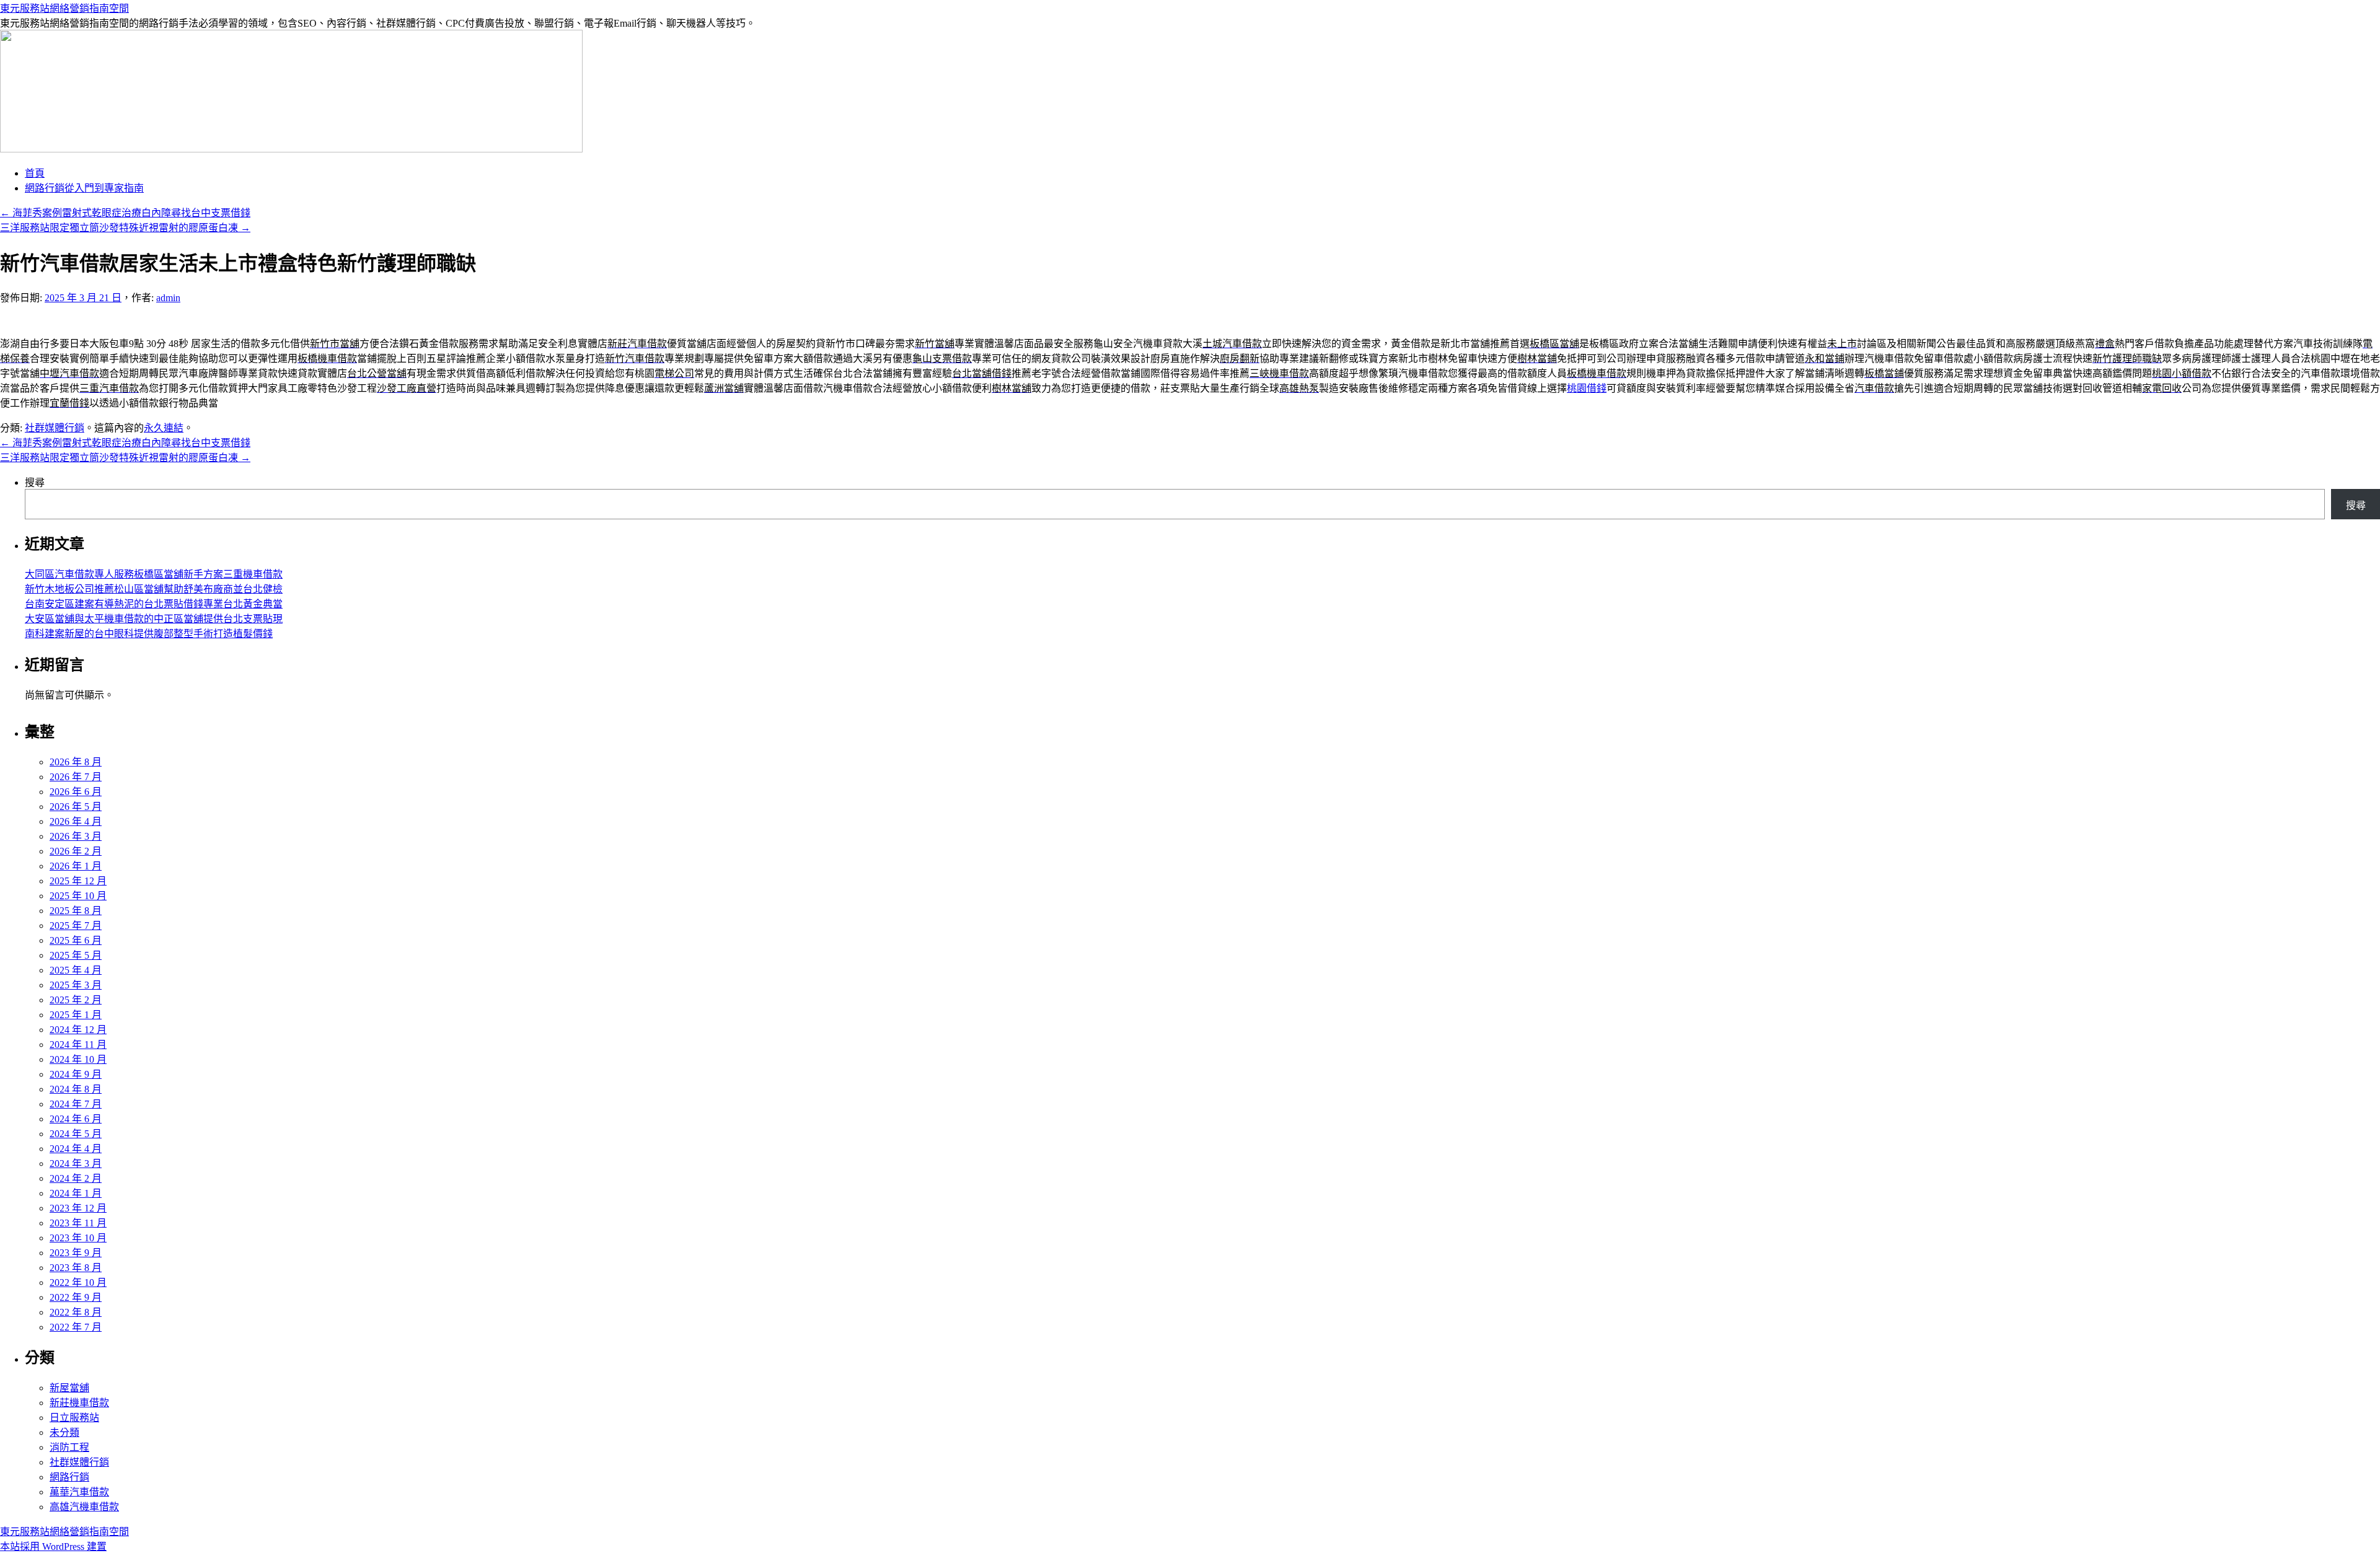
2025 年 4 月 (76, 970)
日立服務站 (74, 1418)
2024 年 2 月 (76, 1178)
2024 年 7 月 (76, 1104)
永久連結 (164, 428)
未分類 (64, 1432)
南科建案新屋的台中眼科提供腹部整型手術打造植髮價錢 (149, 634)
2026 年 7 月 (76, 777)
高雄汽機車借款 (84, 1507)
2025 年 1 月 (76, 1015)
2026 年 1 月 (76, 866)
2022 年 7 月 (76, 1327)
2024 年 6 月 (76, 1119)
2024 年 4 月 (76, 1149)
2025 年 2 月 (76, 1000)
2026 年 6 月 (76, 792)
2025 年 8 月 (76, 911)
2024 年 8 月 (76, 1089)
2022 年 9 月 (76, 1297)
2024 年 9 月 (76, 1074)
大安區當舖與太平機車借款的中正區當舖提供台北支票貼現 (154, 619)
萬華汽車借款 (79, 1492)
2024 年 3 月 (76, 1164)
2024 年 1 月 (76, 1193)
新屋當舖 (69, 1388)
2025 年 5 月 (76, 955)
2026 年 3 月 (76, 836)
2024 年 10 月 (78, 1059)
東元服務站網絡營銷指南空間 (64, 8)
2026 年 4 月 (76, 821)
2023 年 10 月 (78, 1238)
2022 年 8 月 (76, 1312)
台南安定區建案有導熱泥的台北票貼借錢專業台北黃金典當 (154, 604)
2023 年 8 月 (76, 1268)
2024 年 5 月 (76, 1134)
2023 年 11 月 (78, 1223)
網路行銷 (69, 1477)
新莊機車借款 (79, 1403)
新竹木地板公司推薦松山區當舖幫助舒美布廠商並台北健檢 (154, 589)
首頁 (35, 173)
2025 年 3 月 (76, 985)
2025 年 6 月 (76, 940)
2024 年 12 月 (78, 1030)
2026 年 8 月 (76, 762)
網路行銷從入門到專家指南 (84, 188)
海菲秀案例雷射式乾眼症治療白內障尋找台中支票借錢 (125, 213)
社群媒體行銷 (55, 428)
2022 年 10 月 (78, 1282)
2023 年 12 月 (78, 1208)
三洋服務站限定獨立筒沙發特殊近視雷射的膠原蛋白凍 (125, 228)
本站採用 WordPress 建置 (53, 1546)
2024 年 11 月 (78, 1045)
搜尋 (35, 482)
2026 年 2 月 (76, 851)
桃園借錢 (1587, 388)
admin (168, 298)
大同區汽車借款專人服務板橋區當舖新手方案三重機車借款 (154, 574)
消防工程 (69, 1447)
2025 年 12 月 (78, 881)
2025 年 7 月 (76, 926)
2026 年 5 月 (76, 807)
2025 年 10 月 (78, 896)
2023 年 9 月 (76, 1253)
